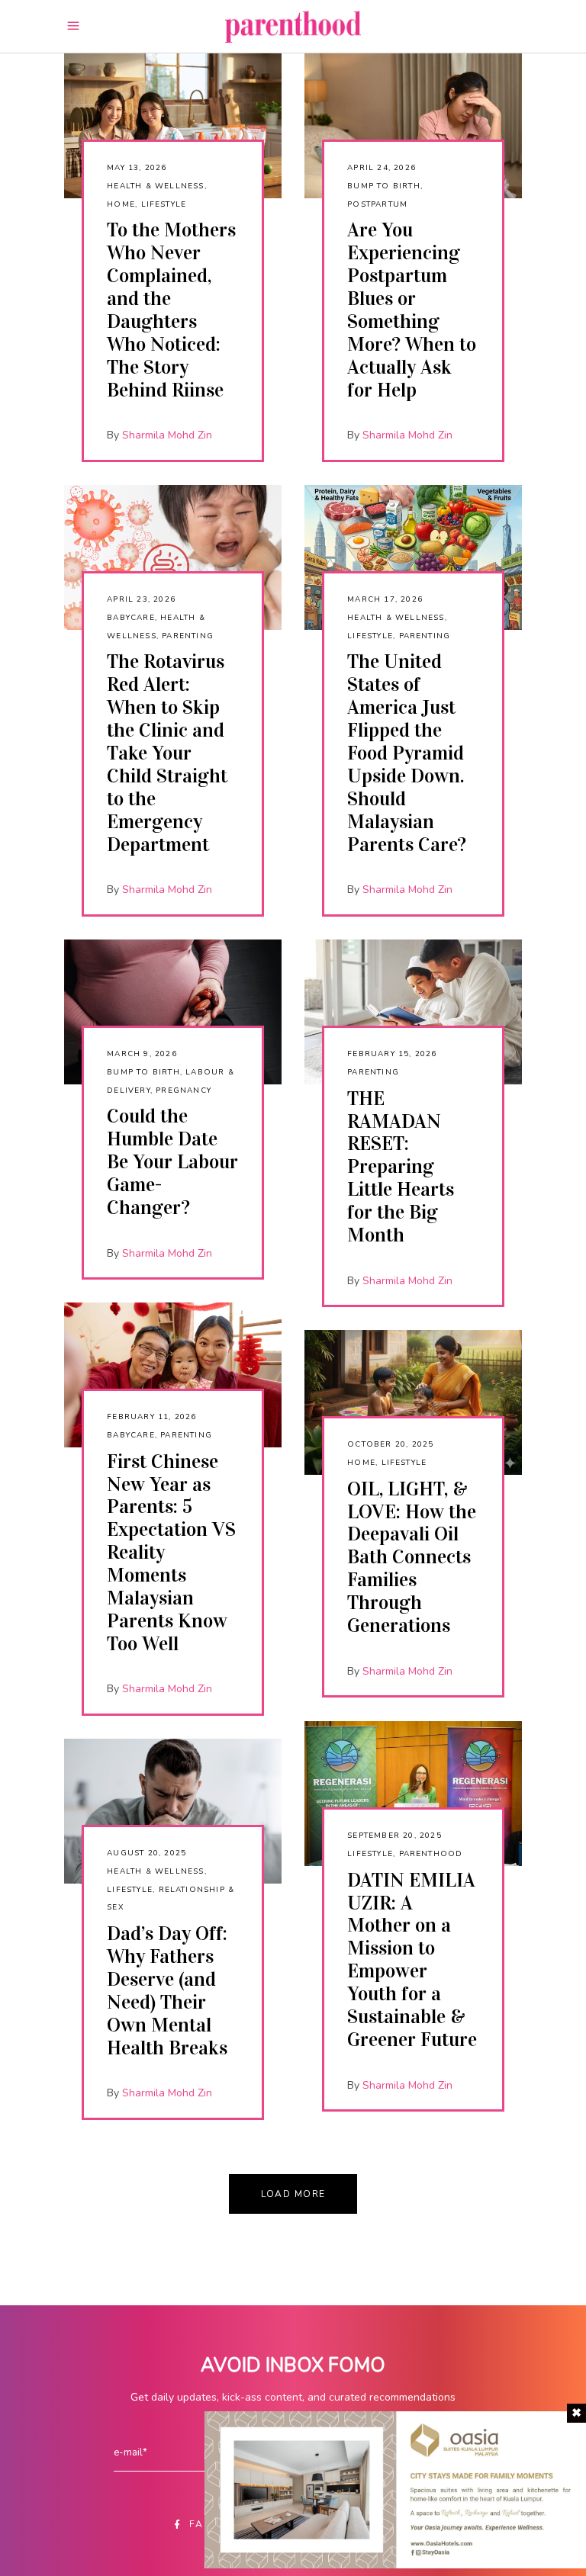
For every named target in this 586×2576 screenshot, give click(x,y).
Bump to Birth (384, 186)
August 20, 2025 (146, 1853)
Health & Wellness (155, 186)
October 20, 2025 (390, 1444)
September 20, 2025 (394, 1836)
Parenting (188, 636)
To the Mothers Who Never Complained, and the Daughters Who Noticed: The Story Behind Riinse (171, 310)
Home (121, 204)
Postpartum (377, 204)
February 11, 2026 (151, 1417)
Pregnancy (184, 1090)
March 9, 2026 (142, 1054)
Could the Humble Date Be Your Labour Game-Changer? (172, 1162)
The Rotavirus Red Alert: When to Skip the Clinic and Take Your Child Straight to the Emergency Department (167, 753)
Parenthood (431, 1854)
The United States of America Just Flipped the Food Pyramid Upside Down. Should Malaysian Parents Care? (407, 753)
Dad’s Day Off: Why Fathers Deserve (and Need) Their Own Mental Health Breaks (167, 1991)
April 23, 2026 (141, 599)
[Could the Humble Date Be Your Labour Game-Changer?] (173, 1012)
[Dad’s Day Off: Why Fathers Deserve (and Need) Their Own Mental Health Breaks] (173, 1811)
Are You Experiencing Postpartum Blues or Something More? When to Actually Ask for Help (412, 310)
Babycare (131, 618)
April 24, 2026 (382, 168)
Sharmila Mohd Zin (167, 435)
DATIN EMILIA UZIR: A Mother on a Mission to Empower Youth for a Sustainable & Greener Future (412, 1960)
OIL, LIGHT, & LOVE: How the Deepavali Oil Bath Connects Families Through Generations (412, 1557)
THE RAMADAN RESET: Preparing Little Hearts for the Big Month (401, 1167)
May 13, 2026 (137, 168)
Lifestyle (164, 204)
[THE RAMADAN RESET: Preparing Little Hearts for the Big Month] (413, 1012)
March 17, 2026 (385, 599)
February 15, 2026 (392, 1054)
